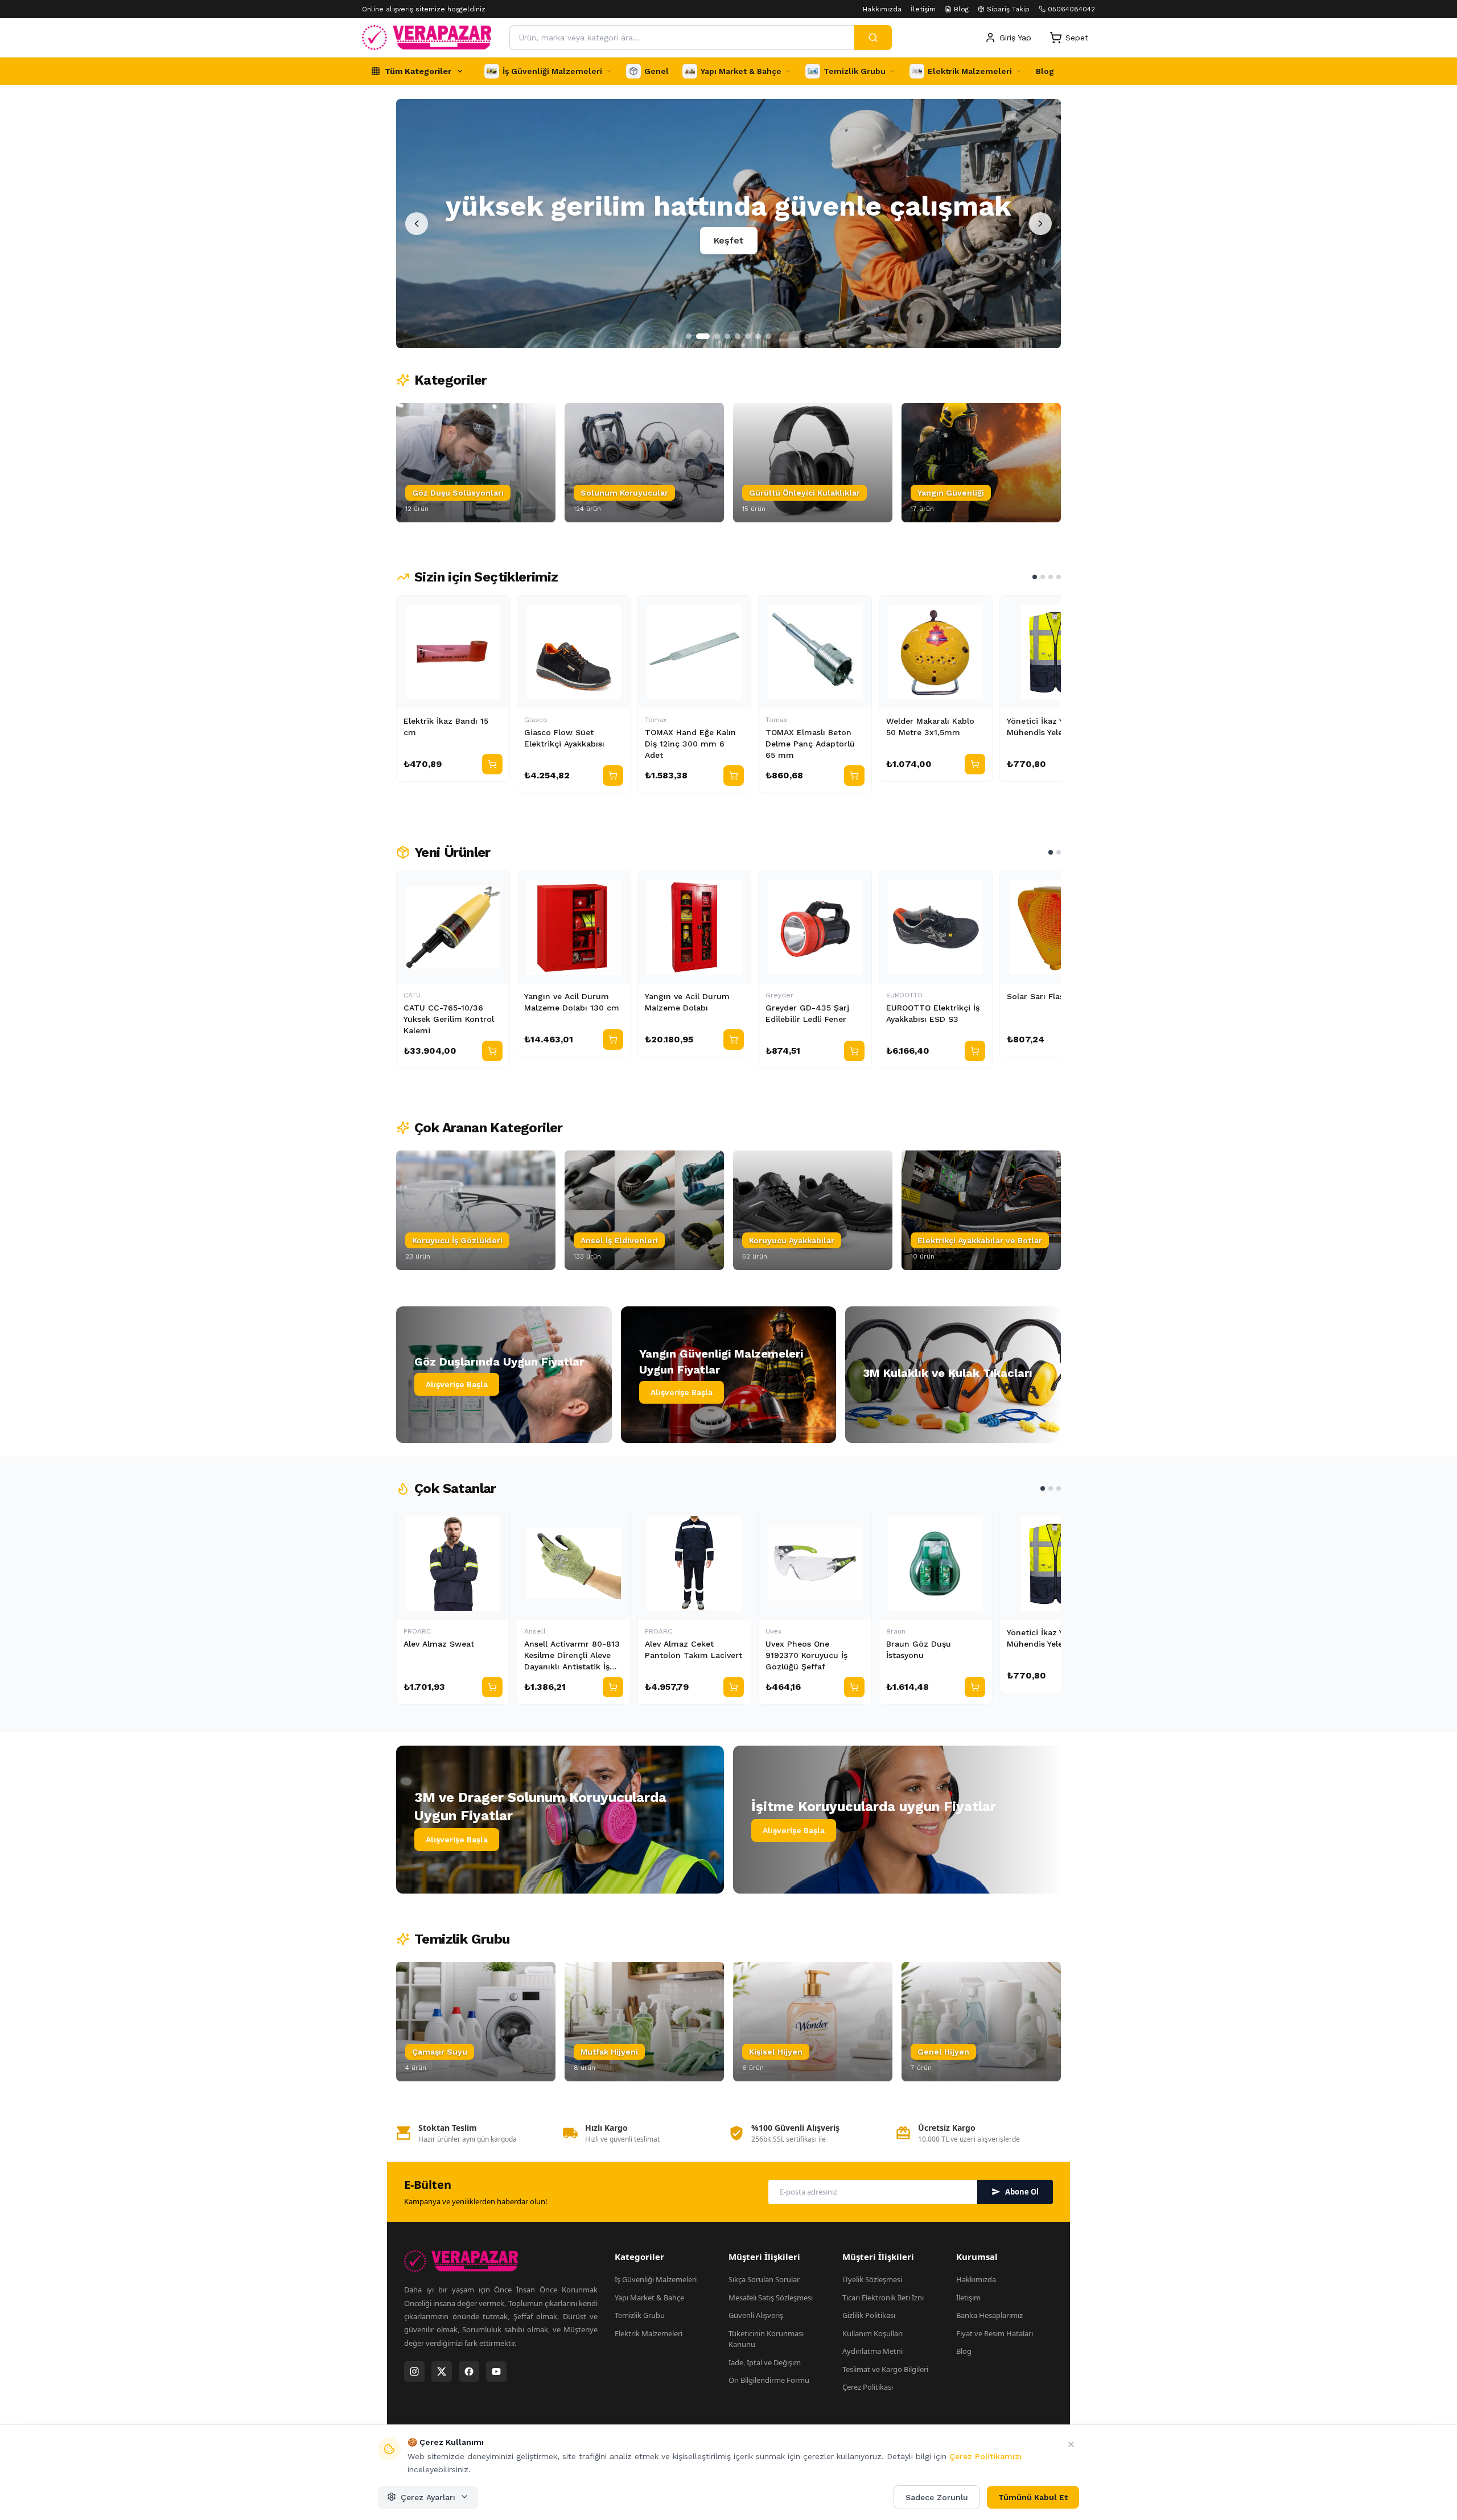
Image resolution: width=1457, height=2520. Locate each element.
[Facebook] (469, 2371)
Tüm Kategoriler (418, 71)
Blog (961, 9)
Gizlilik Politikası (869, 2315)
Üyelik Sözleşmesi (872, 2279)
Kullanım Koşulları (872, 2333)
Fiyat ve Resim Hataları (995, 2333)
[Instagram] (414, 2371)
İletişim (923, 9)
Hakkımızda (882, 9)
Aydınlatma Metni (872, 2351)
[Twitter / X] (442, 2371)
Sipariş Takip (1008, 9)
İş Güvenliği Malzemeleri (656, 2279)
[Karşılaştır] (496, 609)
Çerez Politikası (868, 2387)
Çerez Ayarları (428, 2497)
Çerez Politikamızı (985, 2456)
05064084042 (1071, 9)
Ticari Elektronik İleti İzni (883, 2298)
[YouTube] (496, 2371)
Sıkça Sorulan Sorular (764, 2279)
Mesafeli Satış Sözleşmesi (771, 2298)
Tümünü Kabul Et (1033, 2497)
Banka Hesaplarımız (989, 2315)
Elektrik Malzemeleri (649, 2333)
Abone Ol (1022, 2192)
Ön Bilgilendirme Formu (769, 2380)
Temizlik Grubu (640, 2315)
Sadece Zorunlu (937, 2497)
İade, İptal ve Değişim (765, 2362)
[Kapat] (1071, 2444)
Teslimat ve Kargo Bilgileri (885, 2369)
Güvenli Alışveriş (756, 2315)
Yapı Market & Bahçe (649, 2298)
